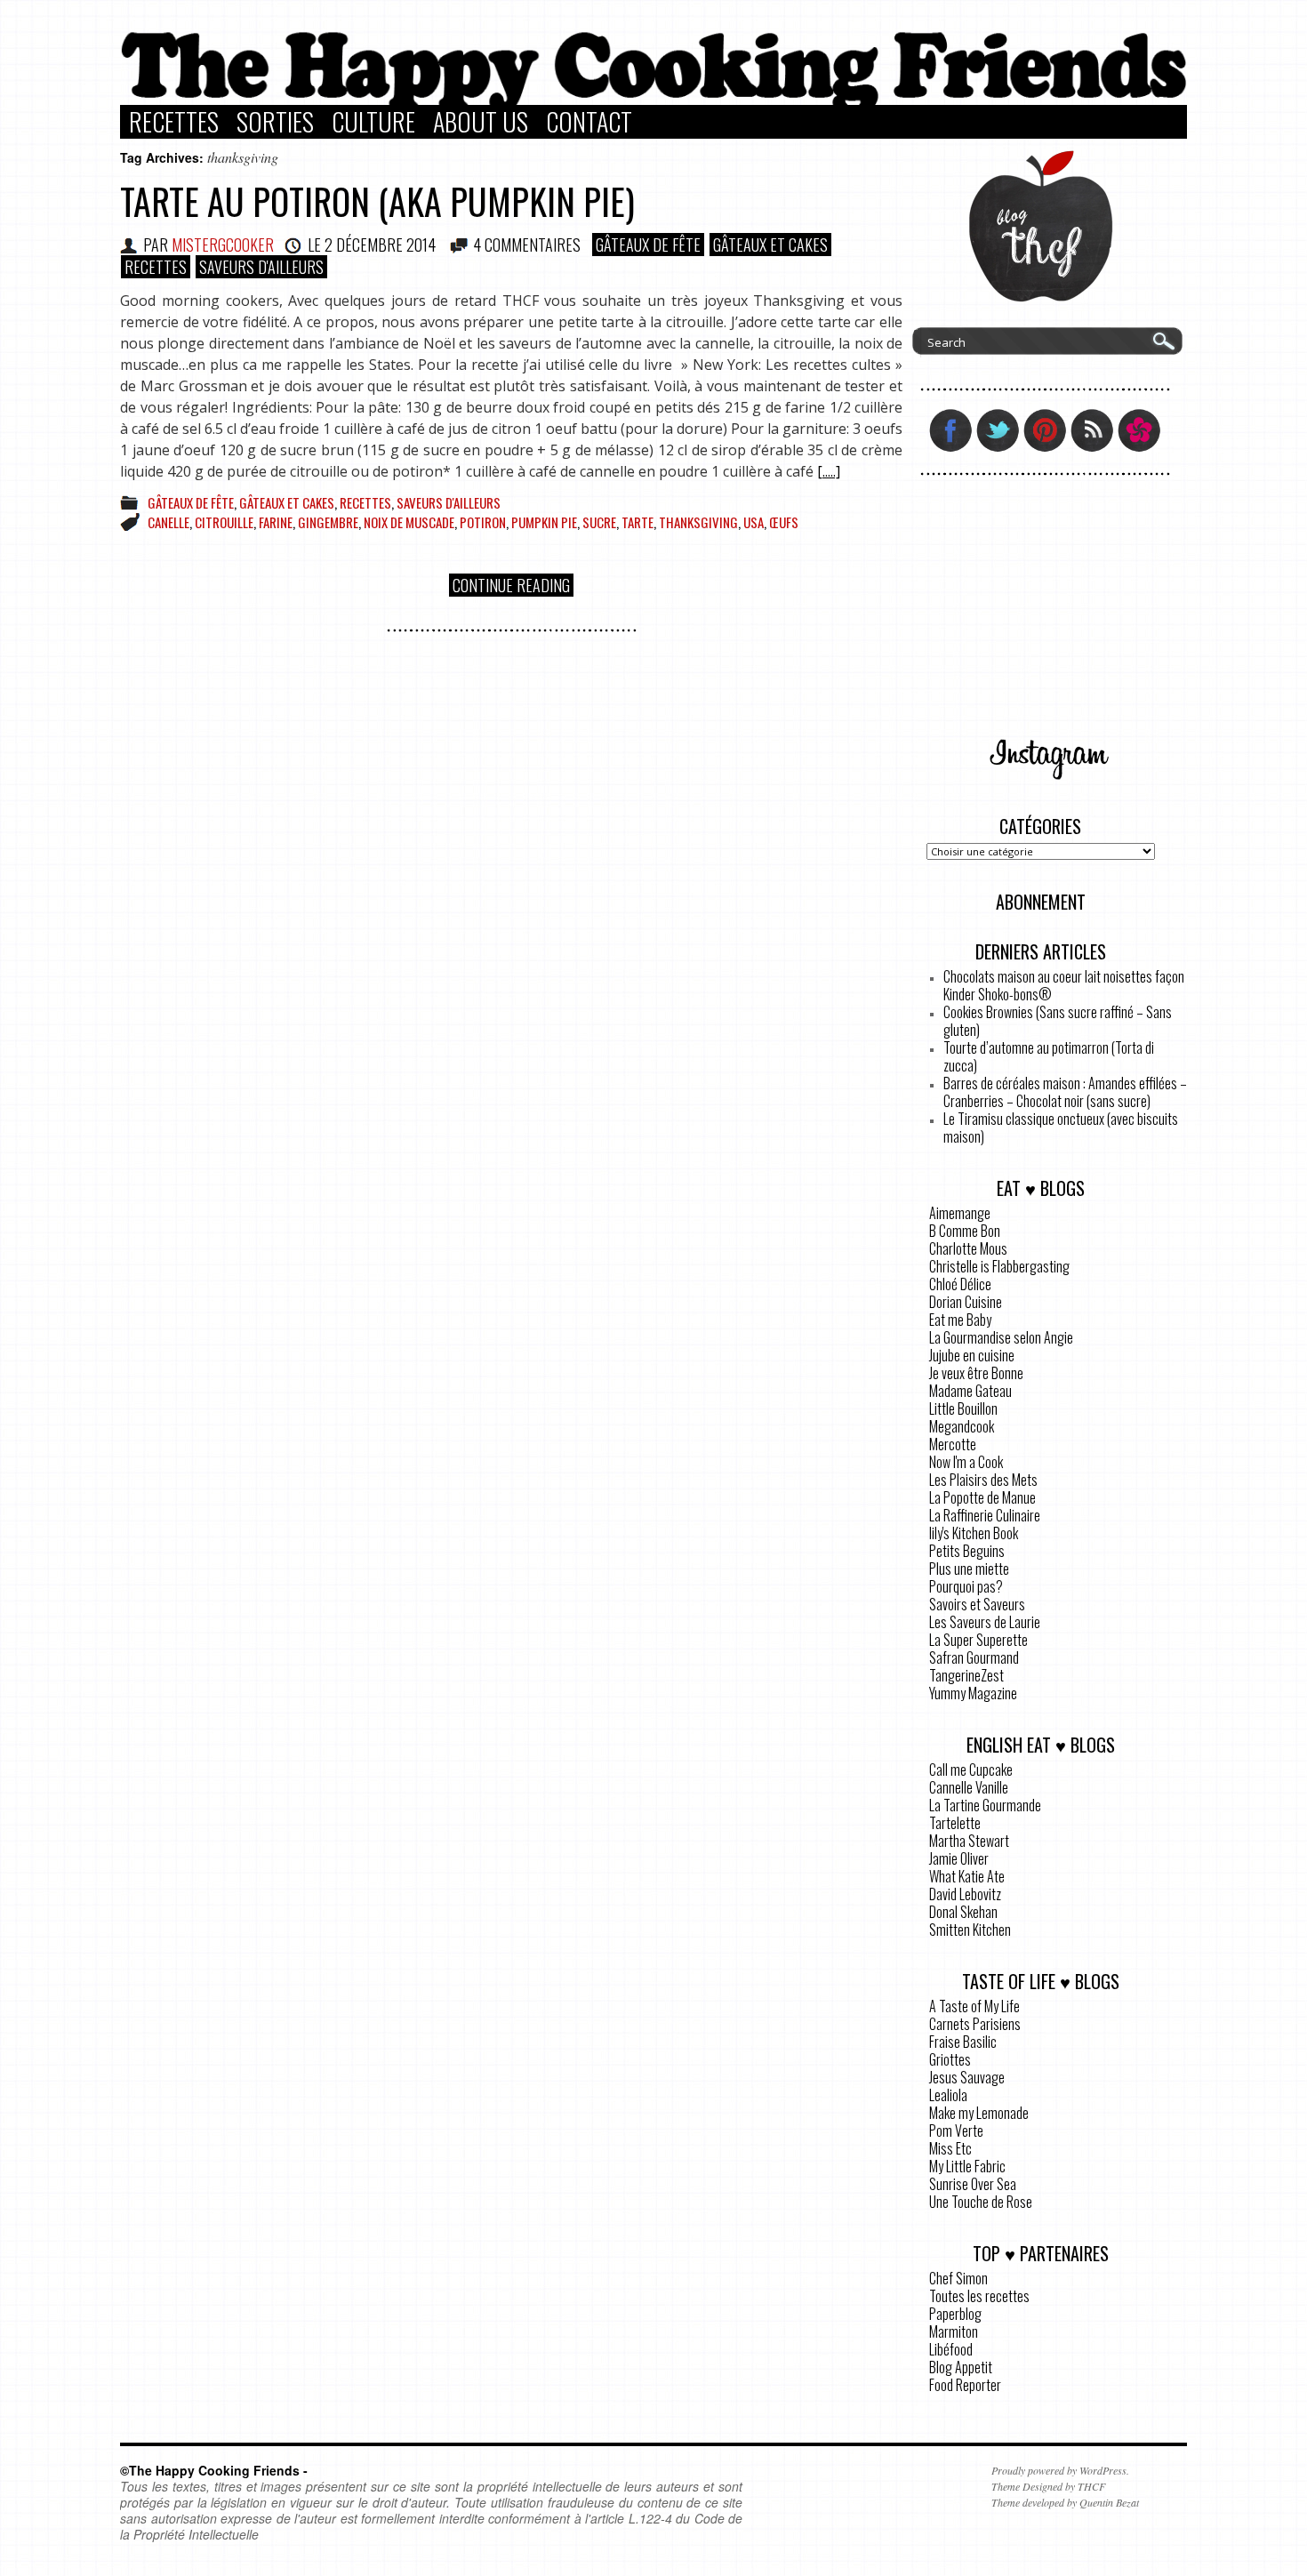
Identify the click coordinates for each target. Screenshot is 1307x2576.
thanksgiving (698, 522)
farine (276, 522)
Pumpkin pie (544, 522)
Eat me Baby (960, 1320)
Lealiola (948, 2095)
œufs (784, 522)
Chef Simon (958, 2278)
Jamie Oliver (959, 1858)
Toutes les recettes (979, 2296)
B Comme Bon (965, 1231)
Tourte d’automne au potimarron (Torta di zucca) (1049, 1056)
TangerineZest (966, 1675)
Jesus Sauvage (967, 2077)
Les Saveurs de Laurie (985, 1622)
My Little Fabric (967, 2166)
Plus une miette (969, 1569)
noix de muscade (409, 522)
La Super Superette (978, 1640)
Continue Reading (511, 585)
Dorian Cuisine (966, 1302)
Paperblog (955, 2314)
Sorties (275, 122)
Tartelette (955, 1823)
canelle (168, 522)
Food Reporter (965, 2385)
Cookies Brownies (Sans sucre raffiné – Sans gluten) (1058, 1021)
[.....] (829, 471)
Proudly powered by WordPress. (1060, 2470)
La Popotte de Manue (982, 1497)
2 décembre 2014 (380, 245)
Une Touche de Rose (981, 2202)
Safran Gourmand (974, 1657)
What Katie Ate (967, 1876)
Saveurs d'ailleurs (261, 267)
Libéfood (951, 2349)
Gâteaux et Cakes (770, 245)
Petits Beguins (967, 1551)
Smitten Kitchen (970, 1930)
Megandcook (962, 1426)
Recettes (174, 122)
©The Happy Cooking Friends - (214, 2470)
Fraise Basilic (963, 2042)
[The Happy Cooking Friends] (653, 100)
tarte (637, 522)
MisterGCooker (223, 245)
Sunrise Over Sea (973, 2184)
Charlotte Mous (968, 1248)
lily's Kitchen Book (974, 1533)
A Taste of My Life (974, 2006)
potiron (483, 522)
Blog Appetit (961, 2367)
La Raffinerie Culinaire (985, 1515)
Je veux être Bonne (976, 1373)
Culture (373, 122)
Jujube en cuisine (972, 1355)
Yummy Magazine (973, 1693)
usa (754, 522)
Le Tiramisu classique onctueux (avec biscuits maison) (1061, 1128)
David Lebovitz (965, 1894)
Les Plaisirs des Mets (983, 1480)
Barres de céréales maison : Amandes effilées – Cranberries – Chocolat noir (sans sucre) (1065, 1092)
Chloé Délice (960, 1284)
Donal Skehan (963, 1912)
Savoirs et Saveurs (977, 1604)
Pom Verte (956, 2131)
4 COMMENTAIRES (527, 245)
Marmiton (954, 2331)
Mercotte (953, 1444)
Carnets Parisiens (975, 2024)
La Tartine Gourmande (985, 1805)
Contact (589, 122)
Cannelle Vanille (969, 1787)
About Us (481, 122)
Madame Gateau (970, 1391)
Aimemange (960, 1213)
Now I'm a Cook (966, 1462)
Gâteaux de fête (648, 245)
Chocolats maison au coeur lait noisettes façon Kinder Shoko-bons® (1064, 985)
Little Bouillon (963, 1408)
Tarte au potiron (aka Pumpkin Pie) (377, 201)
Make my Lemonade (979, 2113)
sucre (599, 522)
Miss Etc (950, 2148)
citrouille (224, 522)
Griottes (950, 2059)
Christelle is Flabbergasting (999, 1266)
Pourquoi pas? (966, 1586)
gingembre (328, 522)
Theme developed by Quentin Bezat (1065, 2502)
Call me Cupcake (971, 1769)
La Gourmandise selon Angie (1001, 1337)
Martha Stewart (969, 1841)
